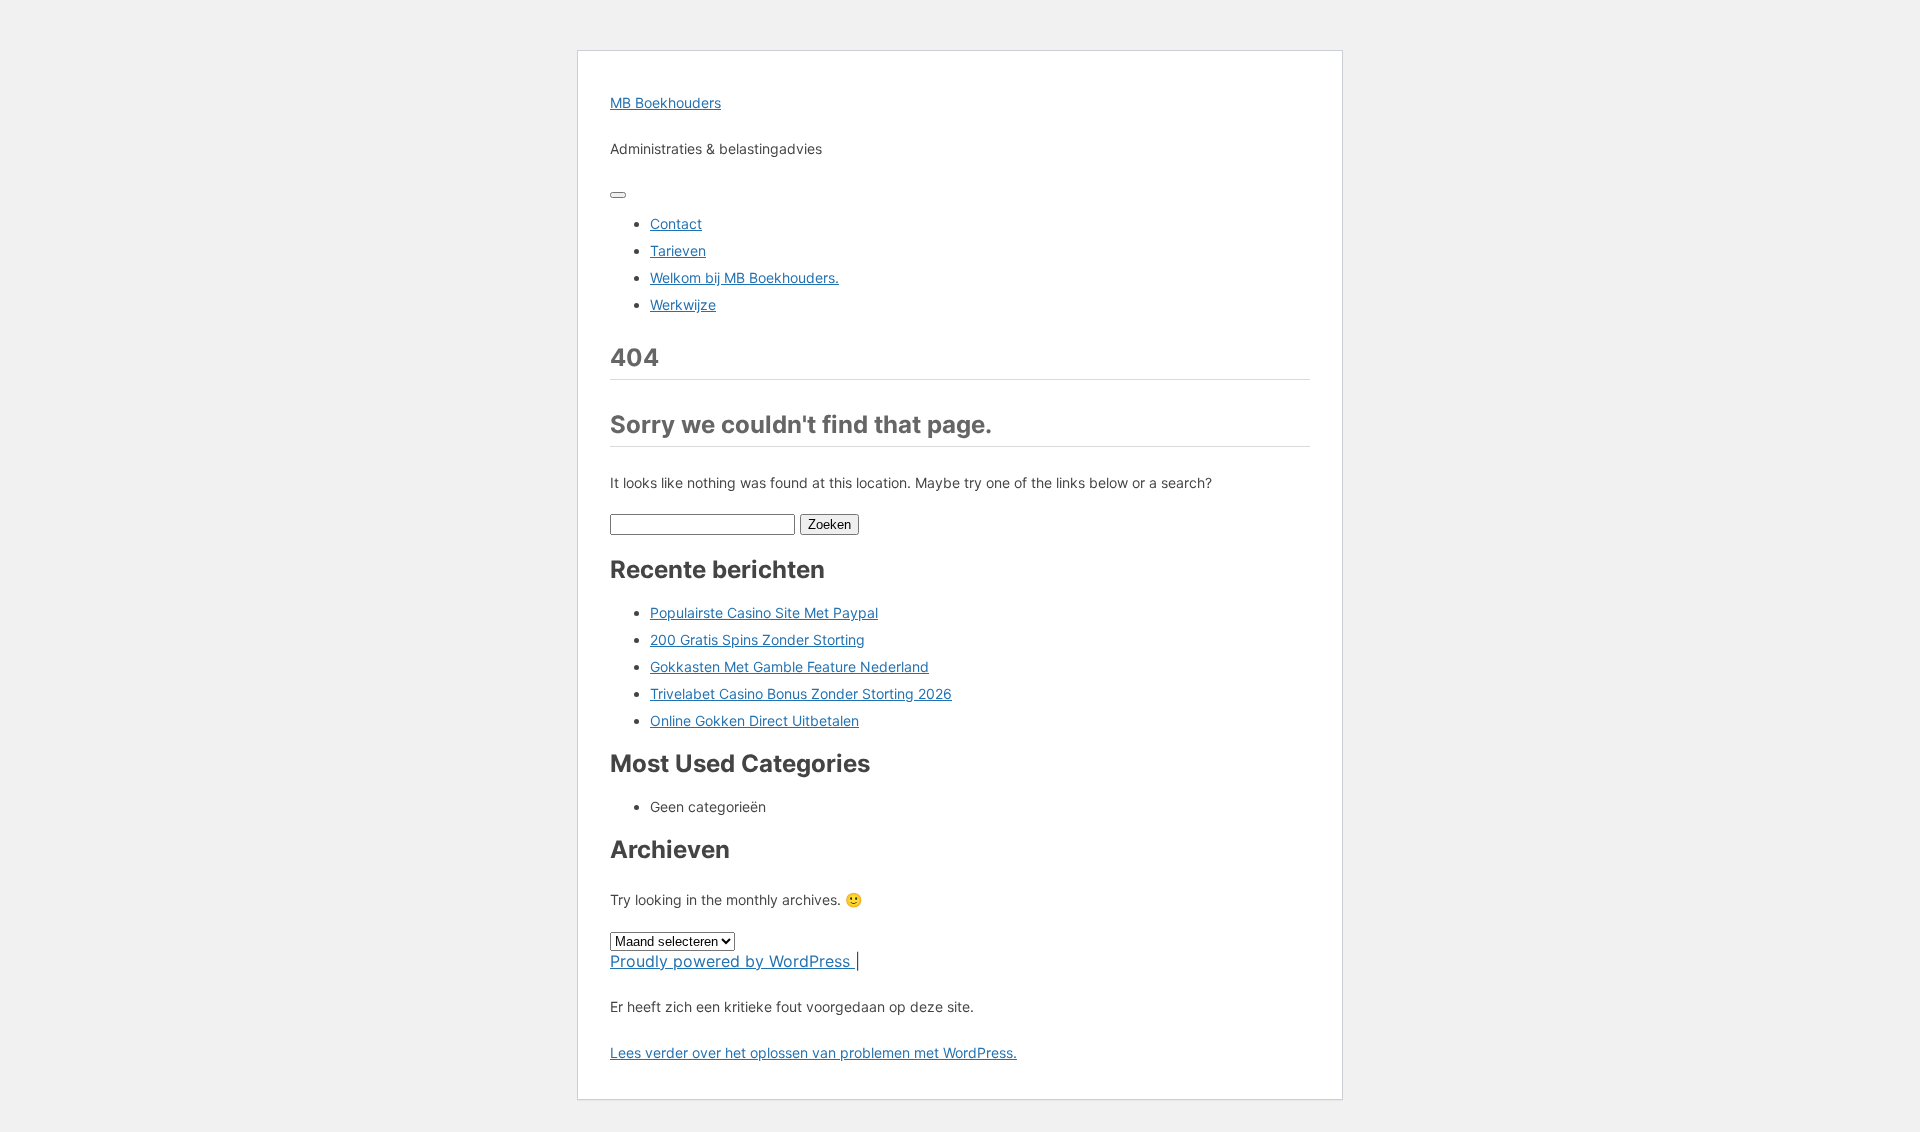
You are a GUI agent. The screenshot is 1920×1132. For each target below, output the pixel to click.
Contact (676, 223)
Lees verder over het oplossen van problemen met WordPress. (813, 1052)
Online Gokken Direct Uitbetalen (754, 720)
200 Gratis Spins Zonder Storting (757, 639)
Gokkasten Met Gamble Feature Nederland (789, 666)
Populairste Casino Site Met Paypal (764, 612)
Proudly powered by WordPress (732, 961)
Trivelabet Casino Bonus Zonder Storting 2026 (801, 693)
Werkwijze (683, 304)
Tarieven (678, 250)
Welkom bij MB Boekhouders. (744, 277)
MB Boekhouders (665, 102)
